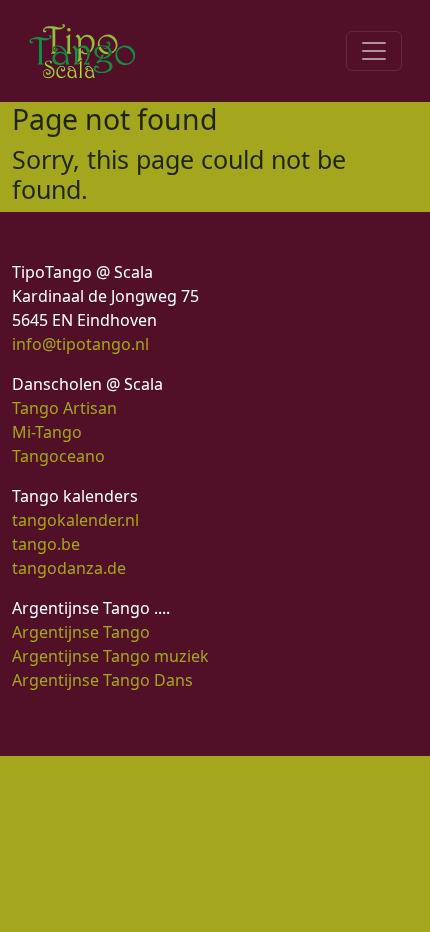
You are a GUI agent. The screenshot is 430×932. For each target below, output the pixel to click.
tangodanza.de (69, 568)
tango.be (46, 544)
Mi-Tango (47, 432)
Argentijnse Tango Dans (102, 680)
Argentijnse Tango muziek (110, 656)
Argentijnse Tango (81, 632)
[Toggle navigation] (374, 51)
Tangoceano (58, 456)
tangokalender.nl (75, 520)
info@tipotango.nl (80, 344)
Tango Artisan (64, 408)
